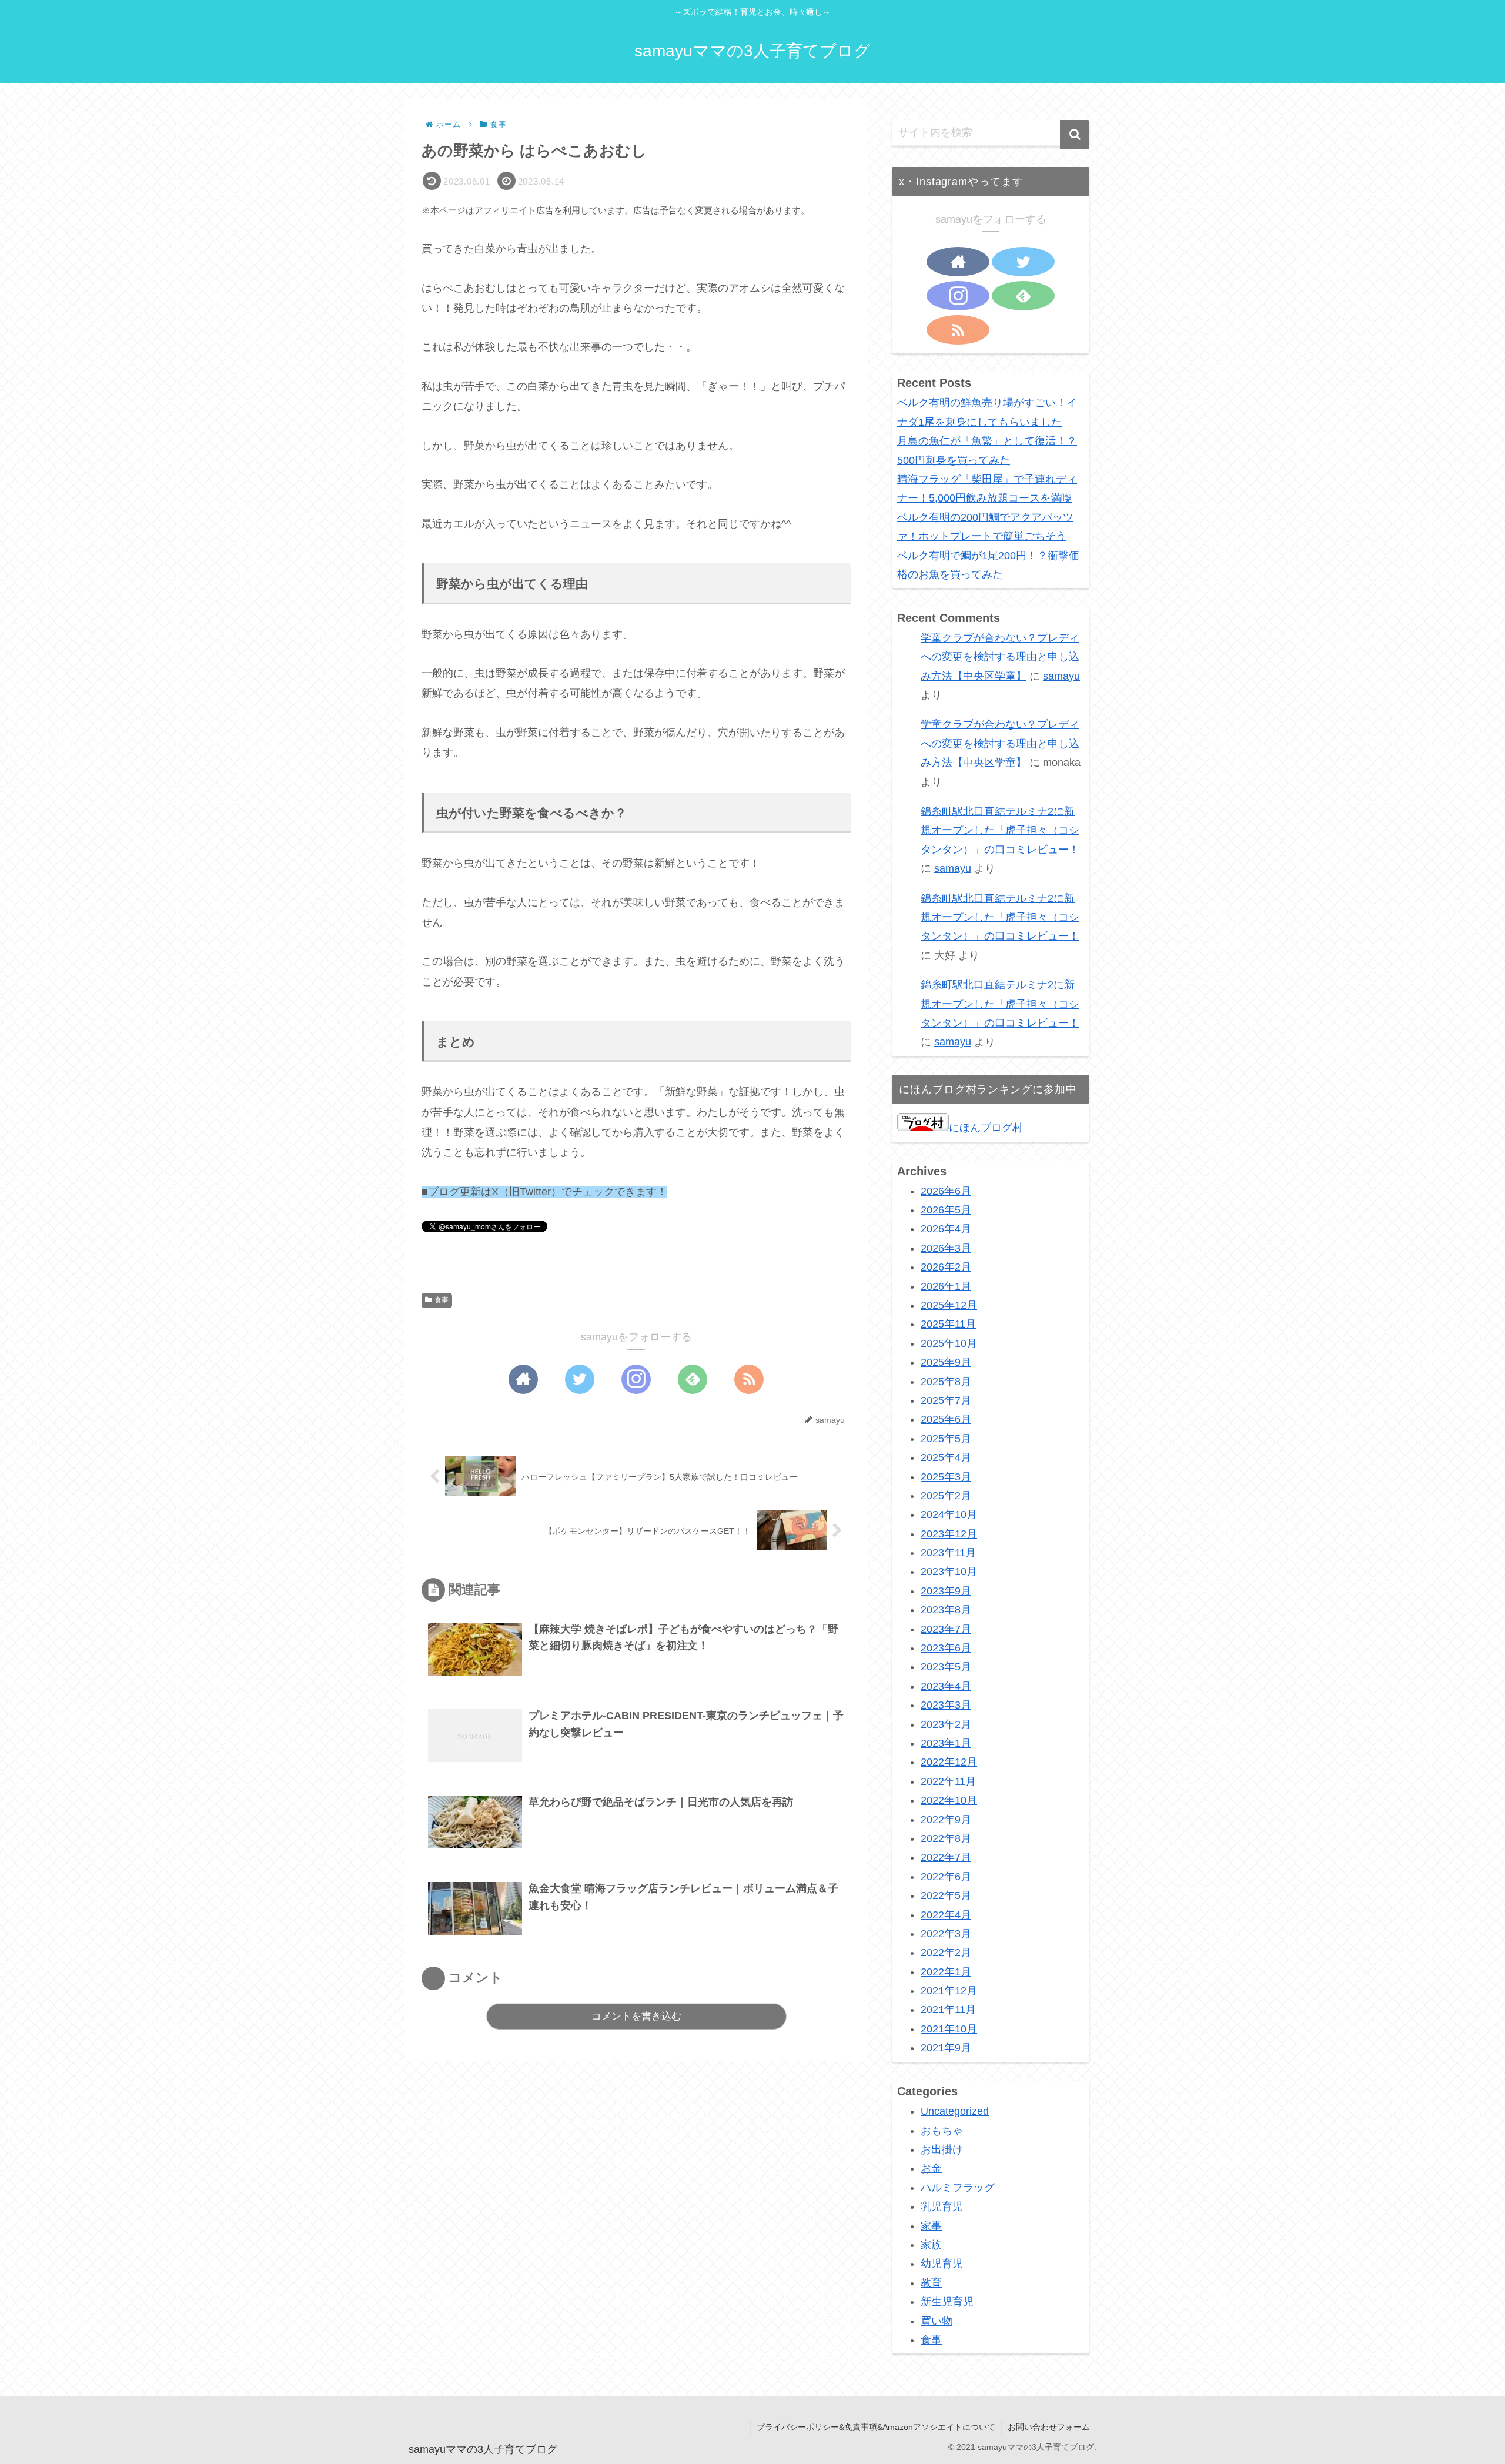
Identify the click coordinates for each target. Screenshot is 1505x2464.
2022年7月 (946, 1858)
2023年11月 (948, 1553)
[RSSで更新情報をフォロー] (749, 1379)
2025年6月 (946, 1420)
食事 (442, 1300)
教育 (931, 2283)
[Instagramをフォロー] (636, 1379)
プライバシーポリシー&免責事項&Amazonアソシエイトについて (876, 2427)
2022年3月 (946, 1934)
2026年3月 (946, 1248)
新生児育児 (947, 2302)
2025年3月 (946, 1477)
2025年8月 (946, 1382)
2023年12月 (949, 1534)
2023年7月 (946, 1629)
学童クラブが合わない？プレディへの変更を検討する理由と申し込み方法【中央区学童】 (1000, 657)
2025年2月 (946, 1496)
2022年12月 (949, 1763)
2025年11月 (948, 1325)
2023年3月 (946, 1706)
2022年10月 (949, 1801)
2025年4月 (946, 1458)
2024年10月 (949, 1515)
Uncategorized (955, 2112)
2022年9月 (946, 1820)
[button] (1075, 135)
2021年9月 (946, 2048)
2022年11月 (948, 1781)
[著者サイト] (523, 1379)
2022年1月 (946, 1972)
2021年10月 (949, 2029)
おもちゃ (942, 2131)
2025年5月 (946, 1439)
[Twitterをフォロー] (580, 1379)
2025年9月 (946, 1363)
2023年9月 (946, 1591)
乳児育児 (942, 2207)
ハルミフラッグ (958, 2188)
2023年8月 (946, 1610)
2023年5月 (946, 1667)
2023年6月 (946, 1649)
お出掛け (942, 2150)
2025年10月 (949, 1343)
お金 (931, 2169)
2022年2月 (946, 1953)
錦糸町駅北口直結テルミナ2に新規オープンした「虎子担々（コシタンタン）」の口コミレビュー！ (1000, 830)
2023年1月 (946, 1744)
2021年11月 (948, 2010)
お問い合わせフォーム (1049, 2427)
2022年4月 (946, 1915)
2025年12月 (949, 1306)
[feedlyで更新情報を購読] (693, 1379)
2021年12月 (949, 1991)
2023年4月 (946, 1686)
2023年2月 (946, 1724)
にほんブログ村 (986, 1128)
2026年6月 (946, 1191)
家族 (931, 2245)
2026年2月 (946, 1268)
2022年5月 (946, 1896)
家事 (931, 2226)
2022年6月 (946, 1877)
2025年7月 (946, 1401)
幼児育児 (942, 2264)
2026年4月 (946, 1229)
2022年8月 (946, 1839)
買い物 (937, 2321)
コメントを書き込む (636, 2016)
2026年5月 (946, 1211)
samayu (1061, 676)
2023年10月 (949, 1572)
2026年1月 (946, 1286)
